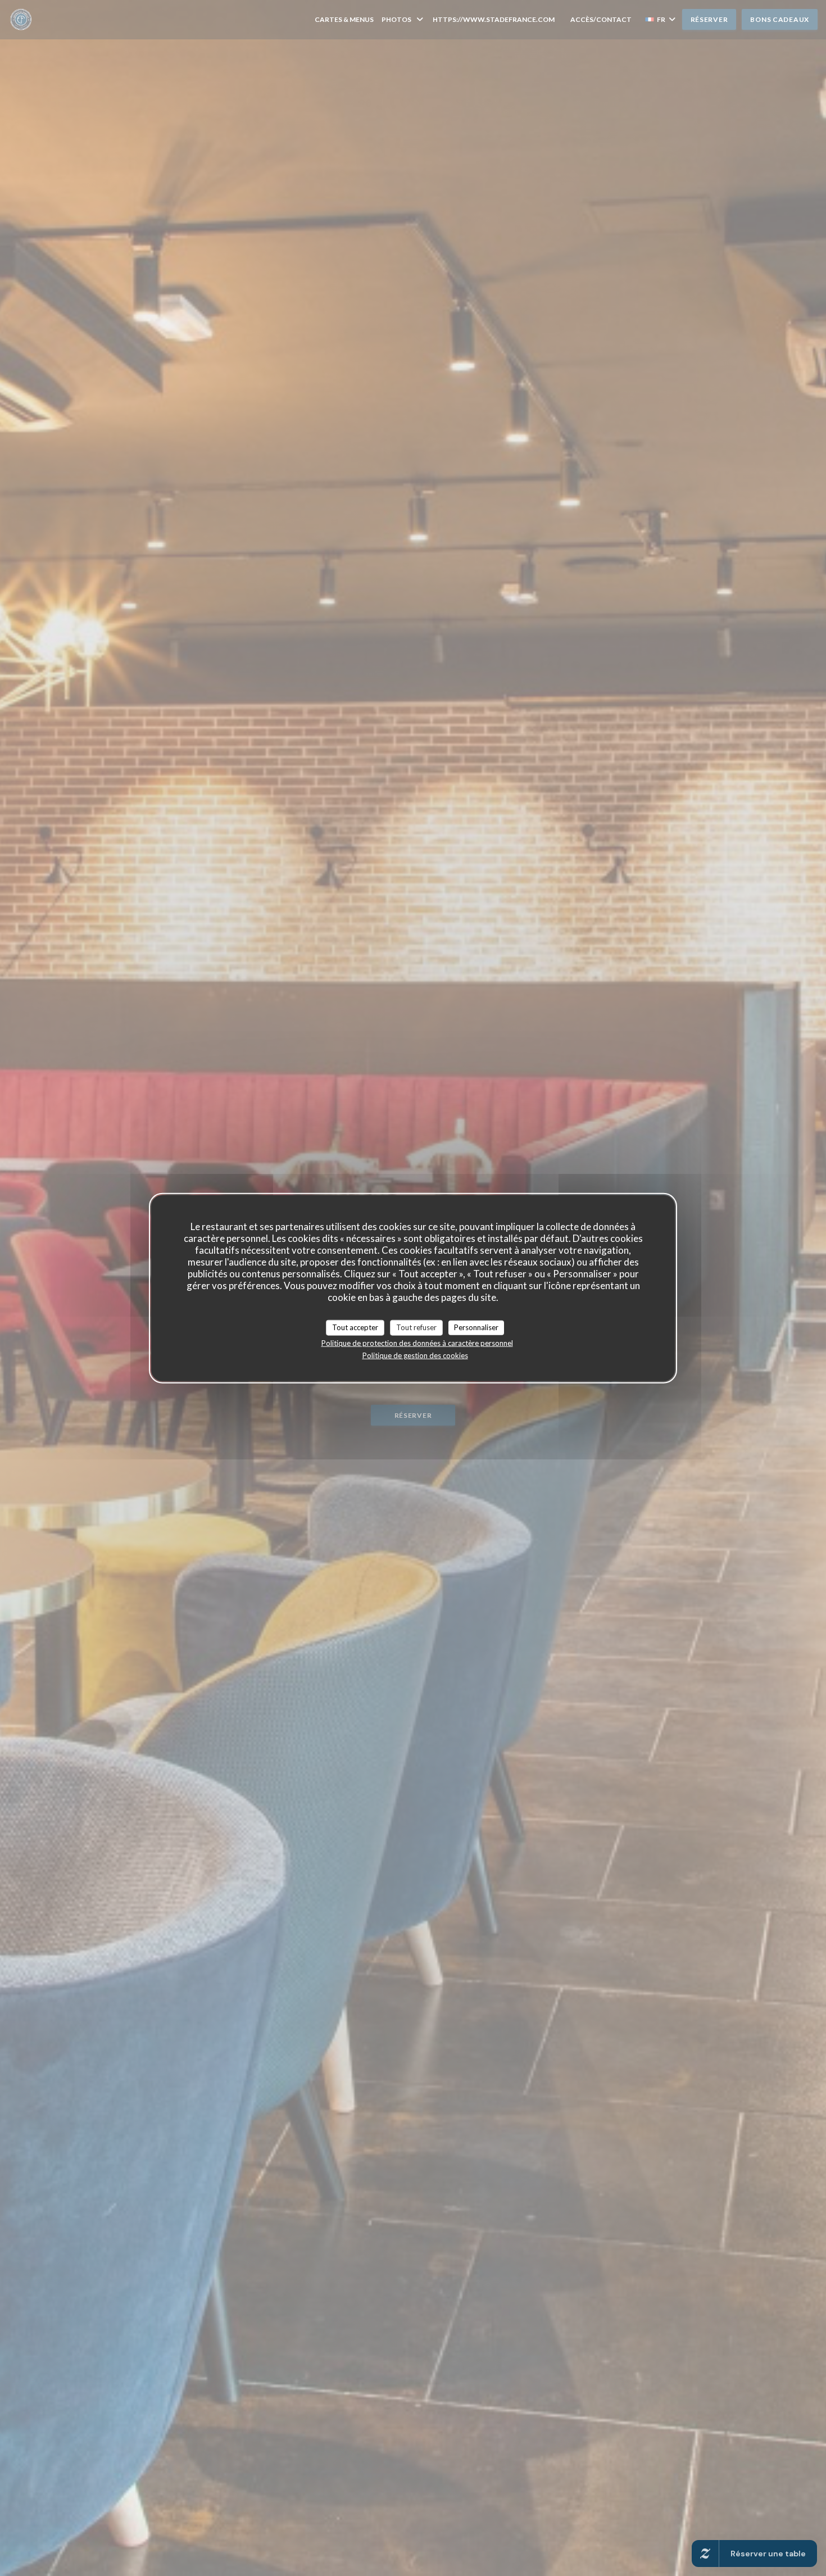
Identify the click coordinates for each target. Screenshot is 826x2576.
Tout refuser (416, 1327)
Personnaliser (476, 1327)
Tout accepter (355, 1327)
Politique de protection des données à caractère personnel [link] (417, 1343)
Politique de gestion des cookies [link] (415, 1355)
